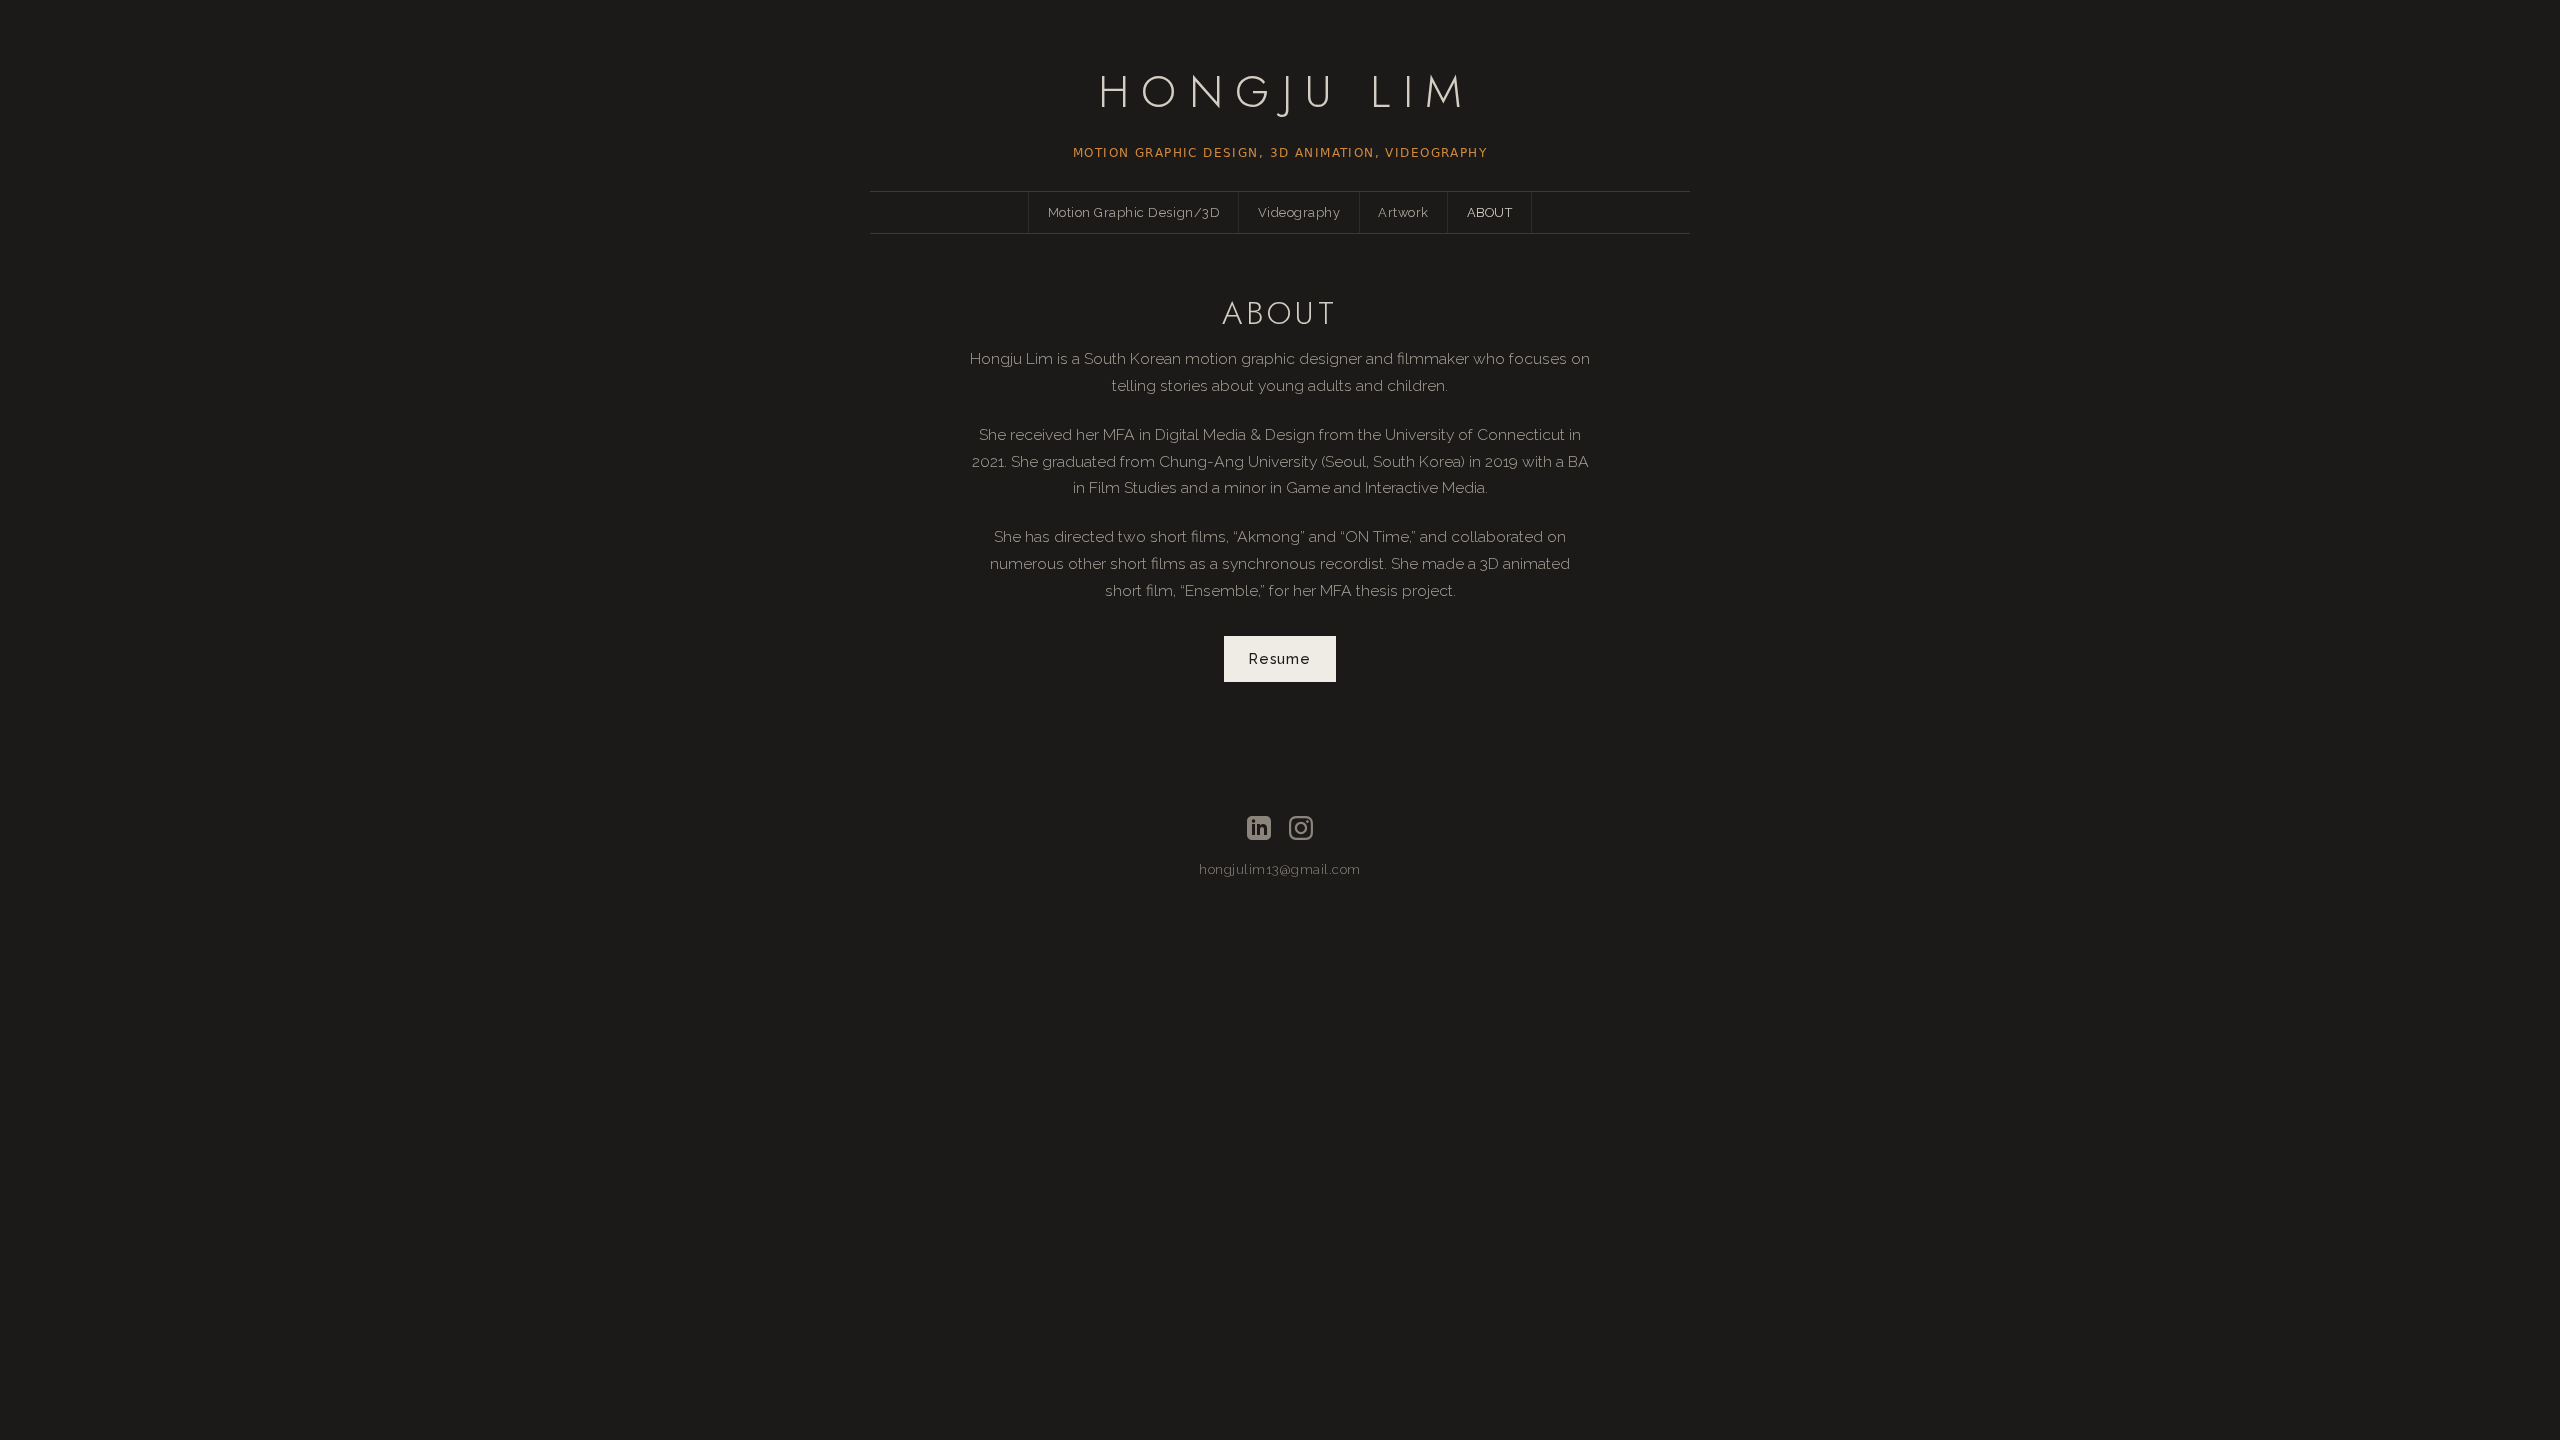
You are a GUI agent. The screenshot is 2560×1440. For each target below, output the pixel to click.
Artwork (1403, 212)
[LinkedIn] (1259, 828)
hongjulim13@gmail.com (1280, 869)
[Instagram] (1301, 828)
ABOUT (1490, 212)
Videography (1299, 212)
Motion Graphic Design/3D (1134, 212)
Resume (1279, 658)
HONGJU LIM (1286, 91)
